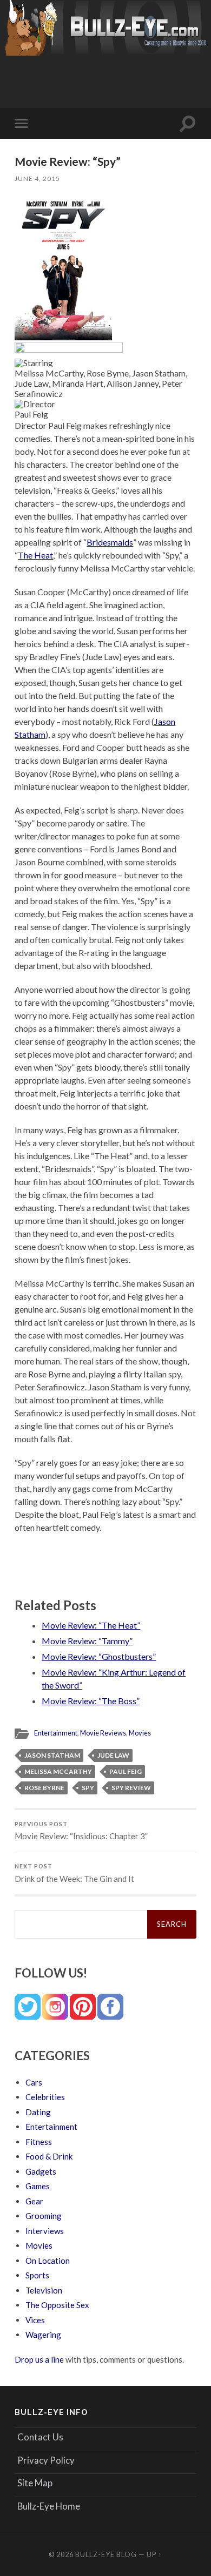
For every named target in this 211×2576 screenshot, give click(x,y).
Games (38, 2186)
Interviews (45, 2231)
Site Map (35, 2483)
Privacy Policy (46, 2460)
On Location (48, 2261)
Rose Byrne (44, 1788)
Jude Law (113, 1755)
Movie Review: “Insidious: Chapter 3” (81, 1831)
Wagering (43, 2335)
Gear (34, 2201)
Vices (35, 2320)
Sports (37, 2275)
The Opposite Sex (57, 2305)
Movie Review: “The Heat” (91, 1625)
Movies (140, 1733)
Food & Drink (49, 2156)
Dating (38, 2112)
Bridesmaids (110, 542)
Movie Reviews (103, 1733)
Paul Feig (126, 1771)
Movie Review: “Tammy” (87, 1641)
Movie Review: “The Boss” (91, 1701)
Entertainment (56, 1733)
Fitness (39, 2142)
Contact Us (40, 2437)
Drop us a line (39, 2359)
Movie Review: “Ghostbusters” (99, 1656)
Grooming (44, 2216)
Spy (88, 1788)
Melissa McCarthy (58, 1771)
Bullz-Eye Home (49, 2506)
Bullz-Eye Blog (106, 2554)
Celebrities (45, 2097)
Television (44, 2290)
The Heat (35, 555)
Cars (34, 2082)
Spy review (131, 1788)
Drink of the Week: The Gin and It (74, 1873)
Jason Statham (52, 1755)
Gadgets (41, 2171)
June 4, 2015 (37, 179)
